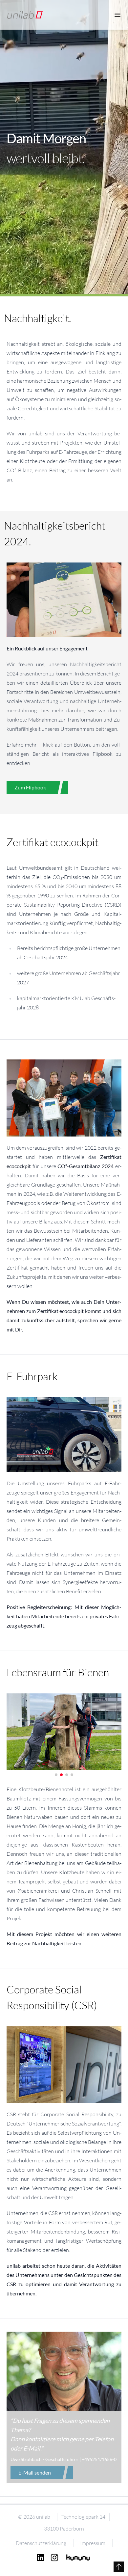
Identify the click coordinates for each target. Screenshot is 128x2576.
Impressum (93, 2543)
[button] (56, 1775)
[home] (25, 15)
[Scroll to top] (119, 2567)
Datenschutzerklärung (41, 2543)
